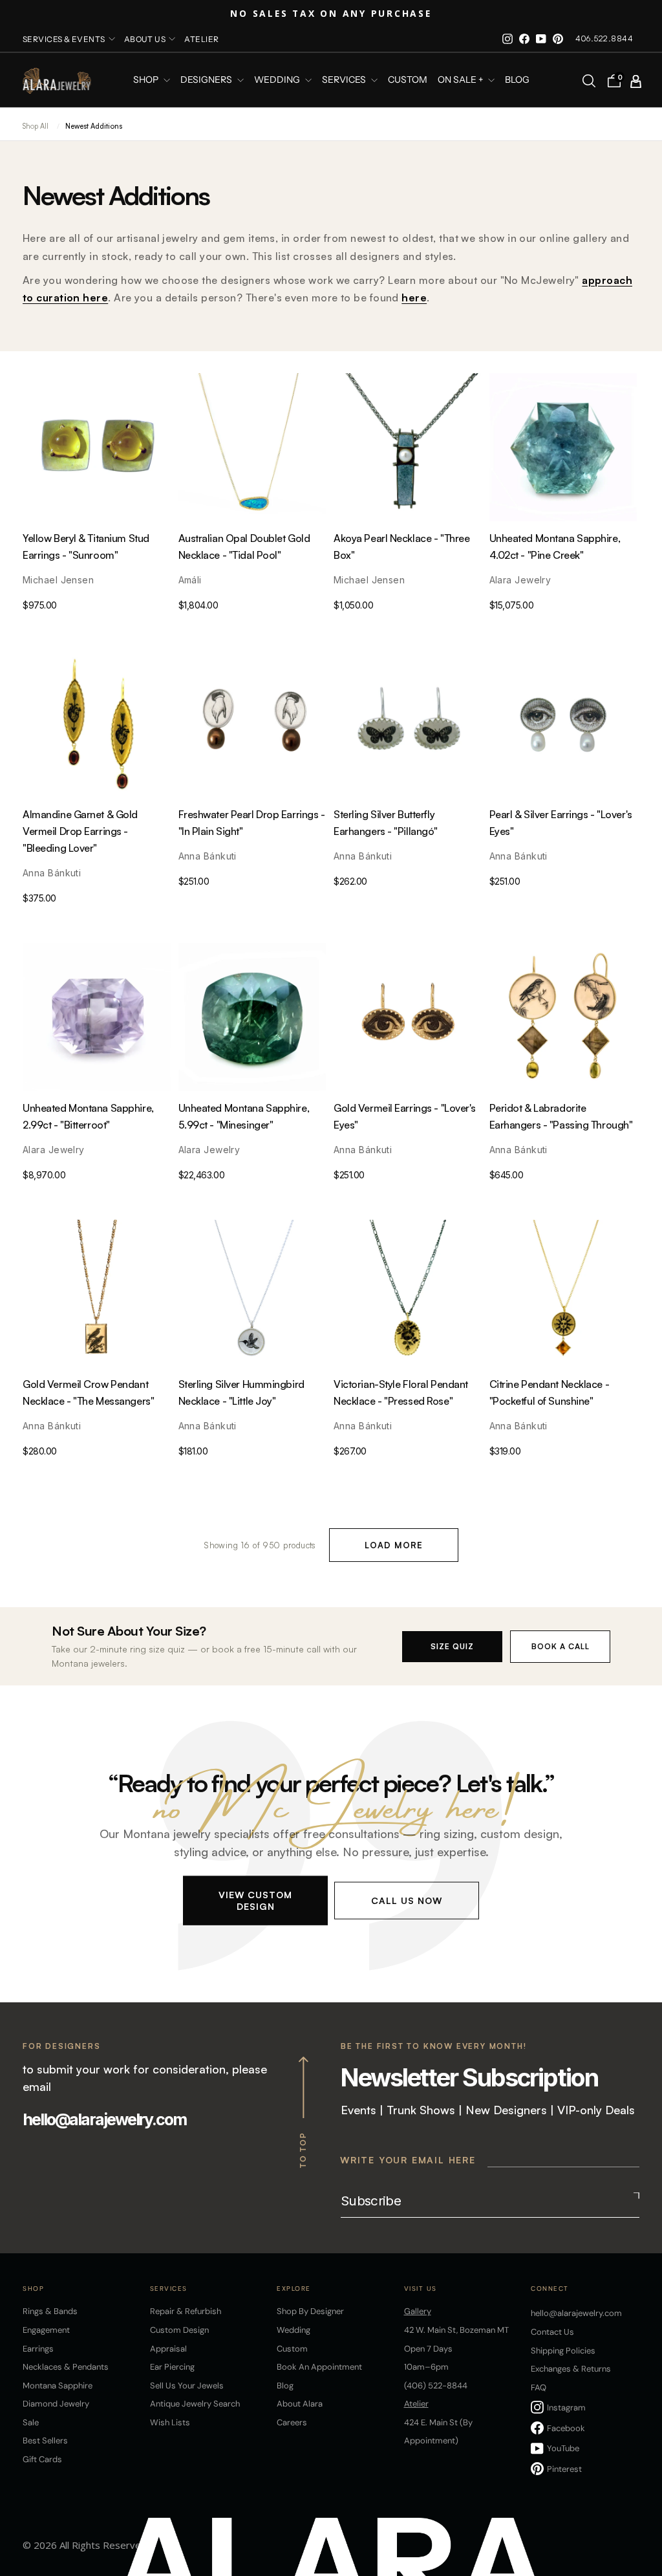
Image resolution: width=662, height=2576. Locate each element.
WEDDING (278, 80)
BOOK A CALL (561, 1646)
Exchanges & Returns (571, 2369)
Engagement (46, 2330)
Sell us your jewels (187, 2386)
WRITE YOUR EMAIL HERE (408, 2160)
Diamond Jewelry (56, 2404)
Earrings (38, 2349)
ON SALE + (461, 80)
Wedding (294, 2330)
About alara (300, 2404)
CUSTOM (408, 80)
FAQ (539, 2387)
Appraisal (168, 2349)
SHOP (147, 80)
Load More (394, 1545)
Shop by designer (310, 2311)
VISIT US (421, 2289)
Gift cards (42, 2459)
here (414, 298)
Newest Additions (94, 126)
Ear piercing (172, 2367)
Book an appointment (319, 2367)
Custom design (179, 2330)
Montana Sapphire (58, 2386)
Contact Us (552, 2332)
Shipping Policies (563, 2351)
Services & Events (64, 39)
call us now (407, 1900)
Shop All (36, 126)
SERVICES (345, 80)
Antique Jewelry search (195, 2404)
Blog (517, 80)
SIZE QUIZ (452, 1646)
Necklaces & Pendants (66, 2367)
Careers (292, 2422)
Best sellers (45, 2441)
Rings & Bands (50, 2311)
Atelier (201, 39)
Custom (292, 2349)
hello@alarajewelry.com (104, 2119)
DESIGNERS (207, 80)
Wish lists (170, 2422)
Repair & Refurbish (186, 2311)
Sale (31, 2422)
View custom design (255, 1900)
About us (145, 39)
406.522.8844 (604, 38)
